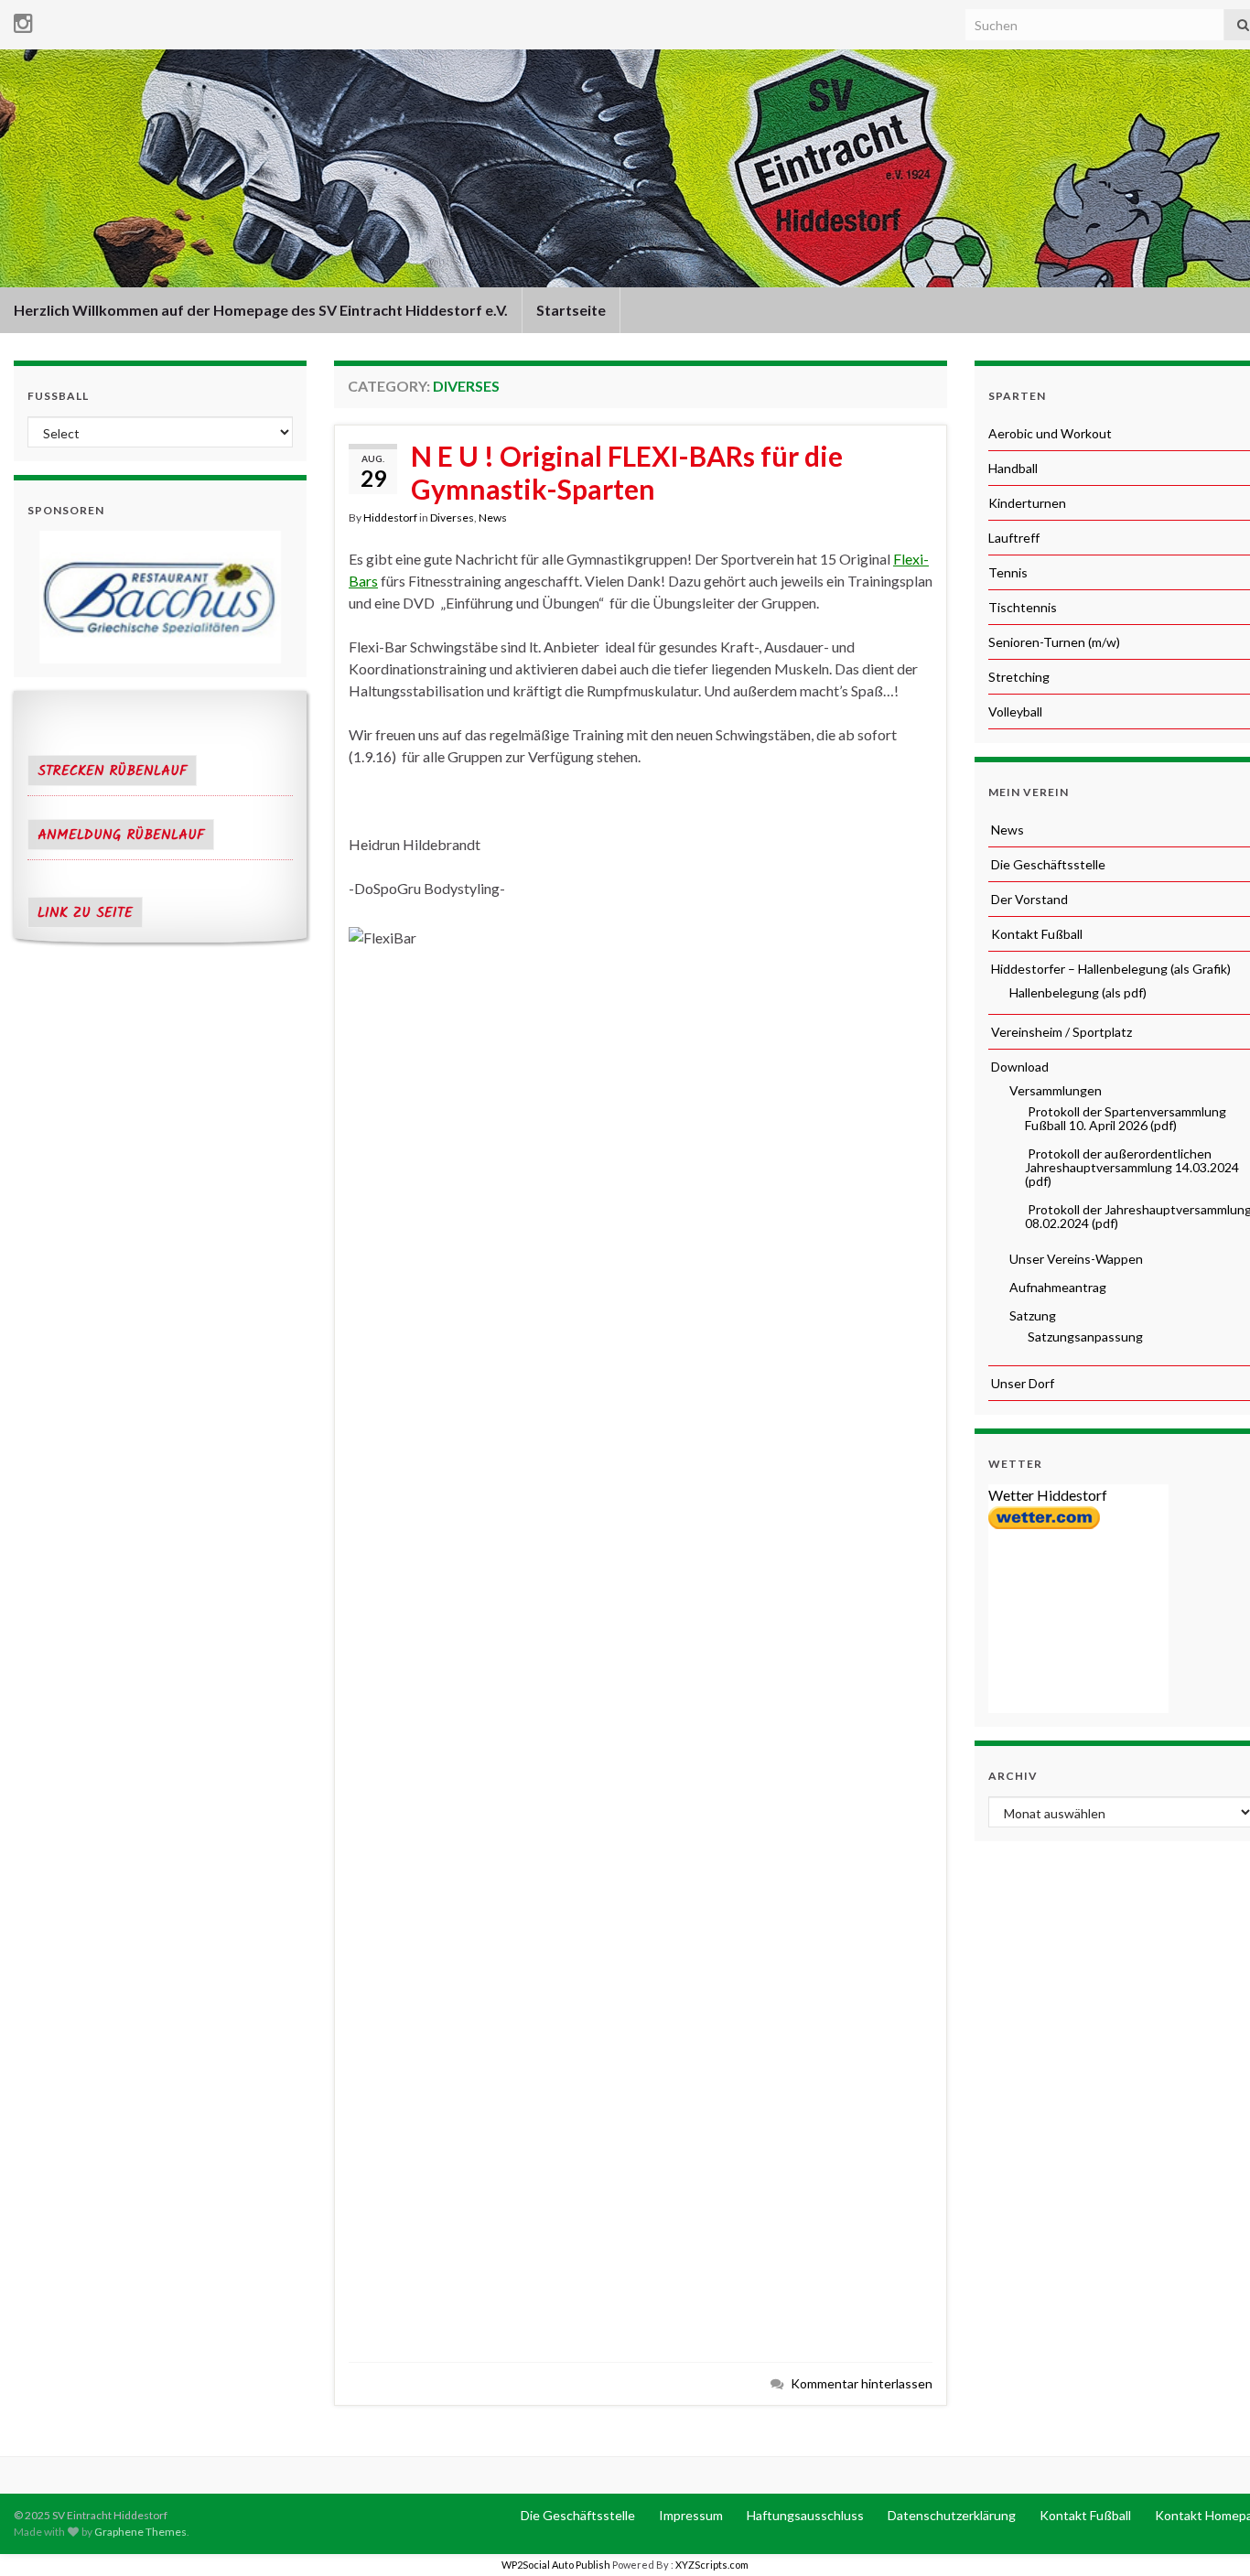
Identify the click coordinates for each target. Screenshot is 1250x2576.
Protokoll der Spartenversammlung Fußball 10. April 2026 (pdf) (1126, 1118)
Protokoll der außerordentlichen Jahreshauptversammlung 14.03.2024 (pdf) (1132, 1167)
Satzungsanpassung (1084, 1337)
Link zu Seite (85, 913)
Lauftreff (1014, 538)
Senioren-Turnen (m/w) (1054, 642)
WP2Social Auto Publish (556, 2565)
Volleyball (1015, 711)
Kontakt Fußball (1035, 934)
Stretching (1019, 677)
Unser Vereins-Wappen (1075, 1259)
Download (1018, 1067)
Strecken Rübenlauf (112, 771)
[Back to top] (1209, 2535)
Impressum (690, 2515)
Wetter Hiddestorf (1048, 1495)
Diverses (452, 517)
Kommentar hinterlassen (862, 2383)
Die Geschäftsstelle (1047, 864)
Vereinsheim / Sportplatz (1060, 1032)
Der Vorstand (1028, 899)
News (493, 517)
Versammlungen (1054, 1090)
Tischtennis (1023, 607)
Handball (1013, 468)
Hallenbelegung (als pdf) (1077, 992)
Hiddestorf (390, 517)
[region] (160, 597)
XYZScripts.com (712, 2565)
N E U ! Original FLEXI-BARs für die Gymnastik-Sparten (627, 472)
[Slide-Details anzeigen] (160, 597)
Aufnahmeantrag (1056, 1287)
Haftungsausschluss (804, 2515)
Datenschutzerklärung (950, 2515)
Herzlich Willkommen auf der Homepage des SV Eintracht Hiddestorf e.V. (261, 310)
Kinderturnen (1027, 503)
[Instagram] (23, 20)
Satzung (1031, 1315)
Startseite (571, 310)
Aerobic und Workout (1050, 433)
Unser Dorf (1021, 1383)
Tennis (1008, 572)
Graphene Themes (140, 2532)
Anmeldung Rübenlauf (121, 835)
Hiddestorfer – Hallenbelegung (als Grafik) (1110, 969)
